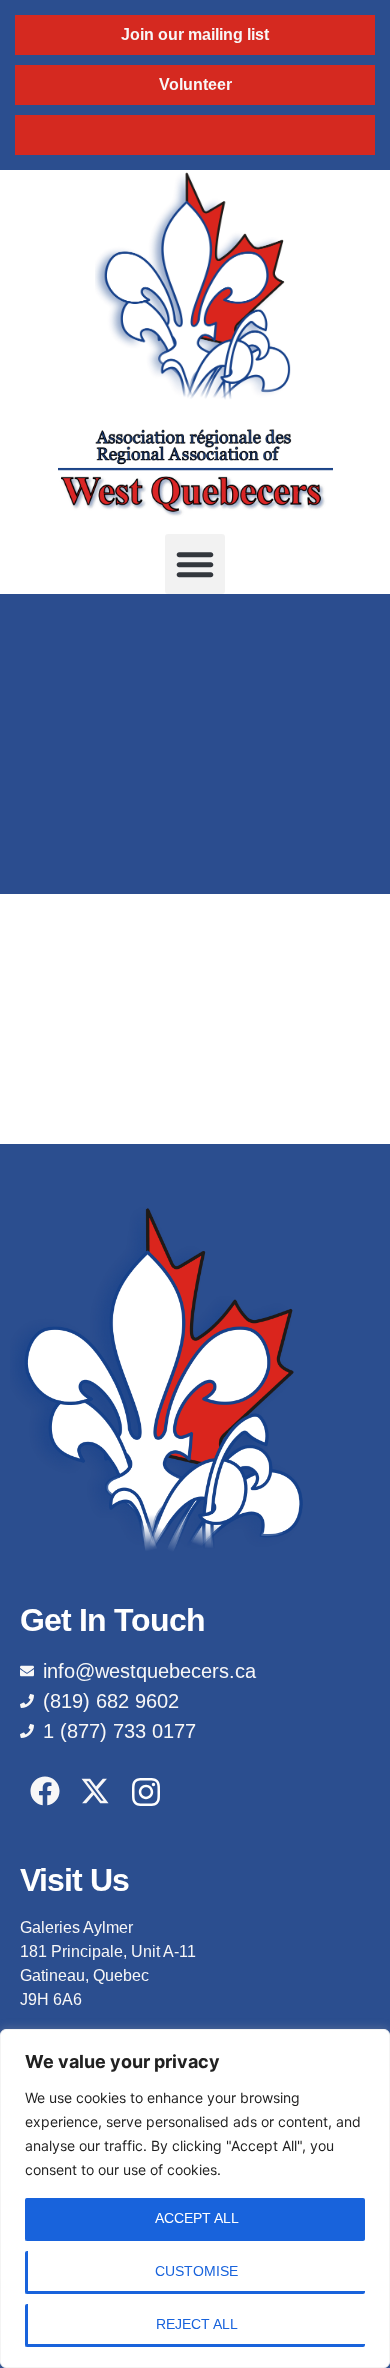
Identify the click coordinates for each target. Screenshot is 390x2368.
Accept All (197, 2218)
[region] (195, 2198)
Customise (196, 2271)
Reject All (197, 2324)
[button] (195, 564)
